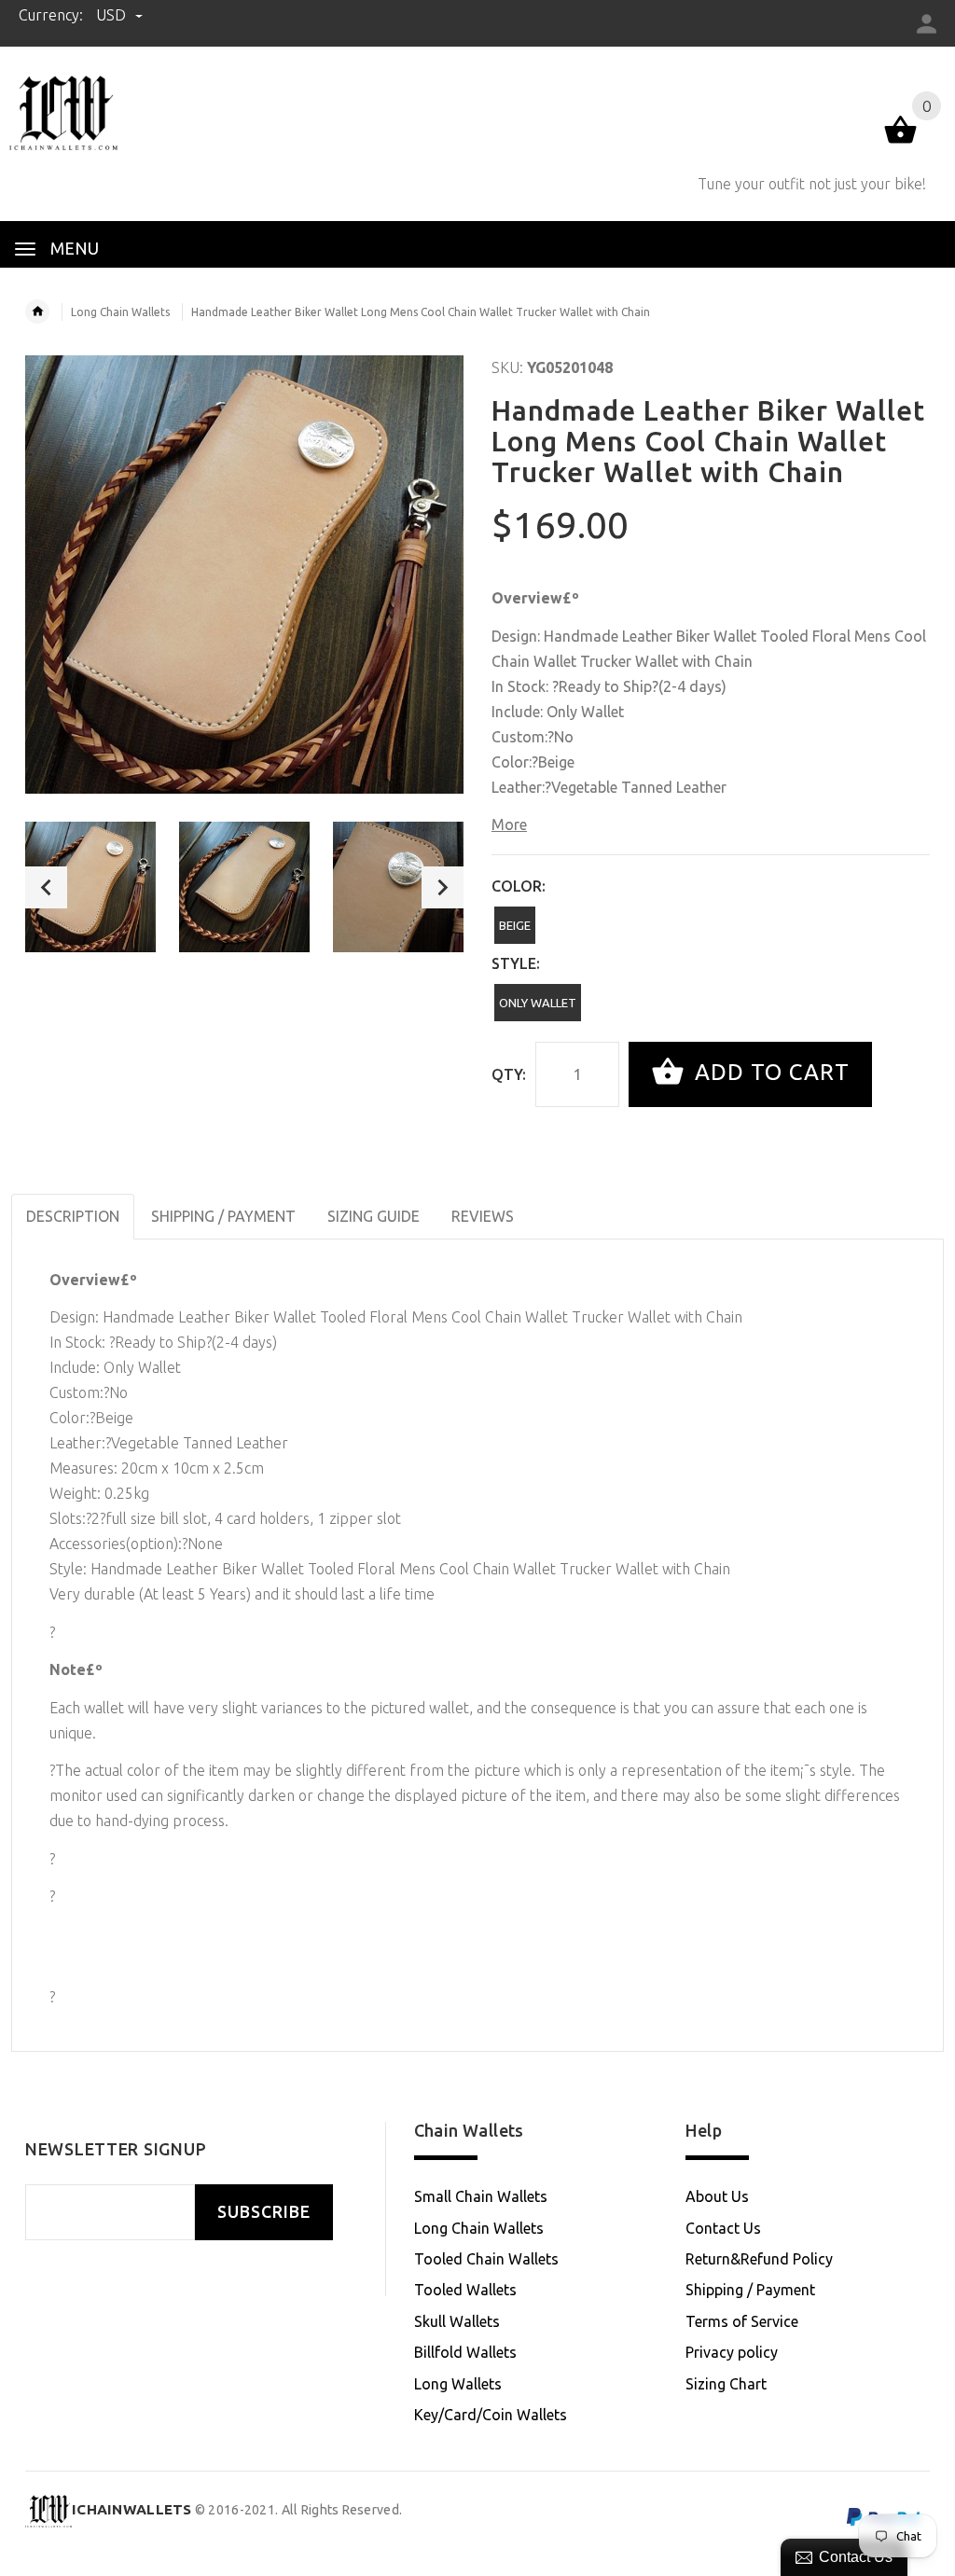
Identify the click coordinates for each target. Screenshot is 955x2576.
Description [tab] (73, 1216)
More (509, 824)
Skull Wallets (457, 2321)
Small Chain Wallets (481, 2196)
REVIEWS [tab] (483, 1216)
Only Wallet (538, 1003)
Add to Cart (769, 1072)
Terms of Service (742, 2321)
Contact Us (723, 2228)
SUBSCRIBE (264, 2212)
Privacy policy (732, 2352)
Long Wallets (458, 2384)
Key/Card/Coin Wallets (491, 2415)
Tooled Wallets (465, 2290)
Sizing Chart (726, 2384)
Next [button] (443, 887)
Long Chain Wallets (120, 312)
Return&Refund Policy (759, 2259)
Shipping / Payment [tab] (223, 1216)
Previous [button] (46, 887)
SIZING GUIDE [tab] (374, 1216)
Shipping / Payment (750, 2290)
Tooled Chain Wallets (486, 2259)
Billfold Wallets (465, 2352)
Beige (515, 925)
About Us (717, 2196)
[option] (90, 887)
